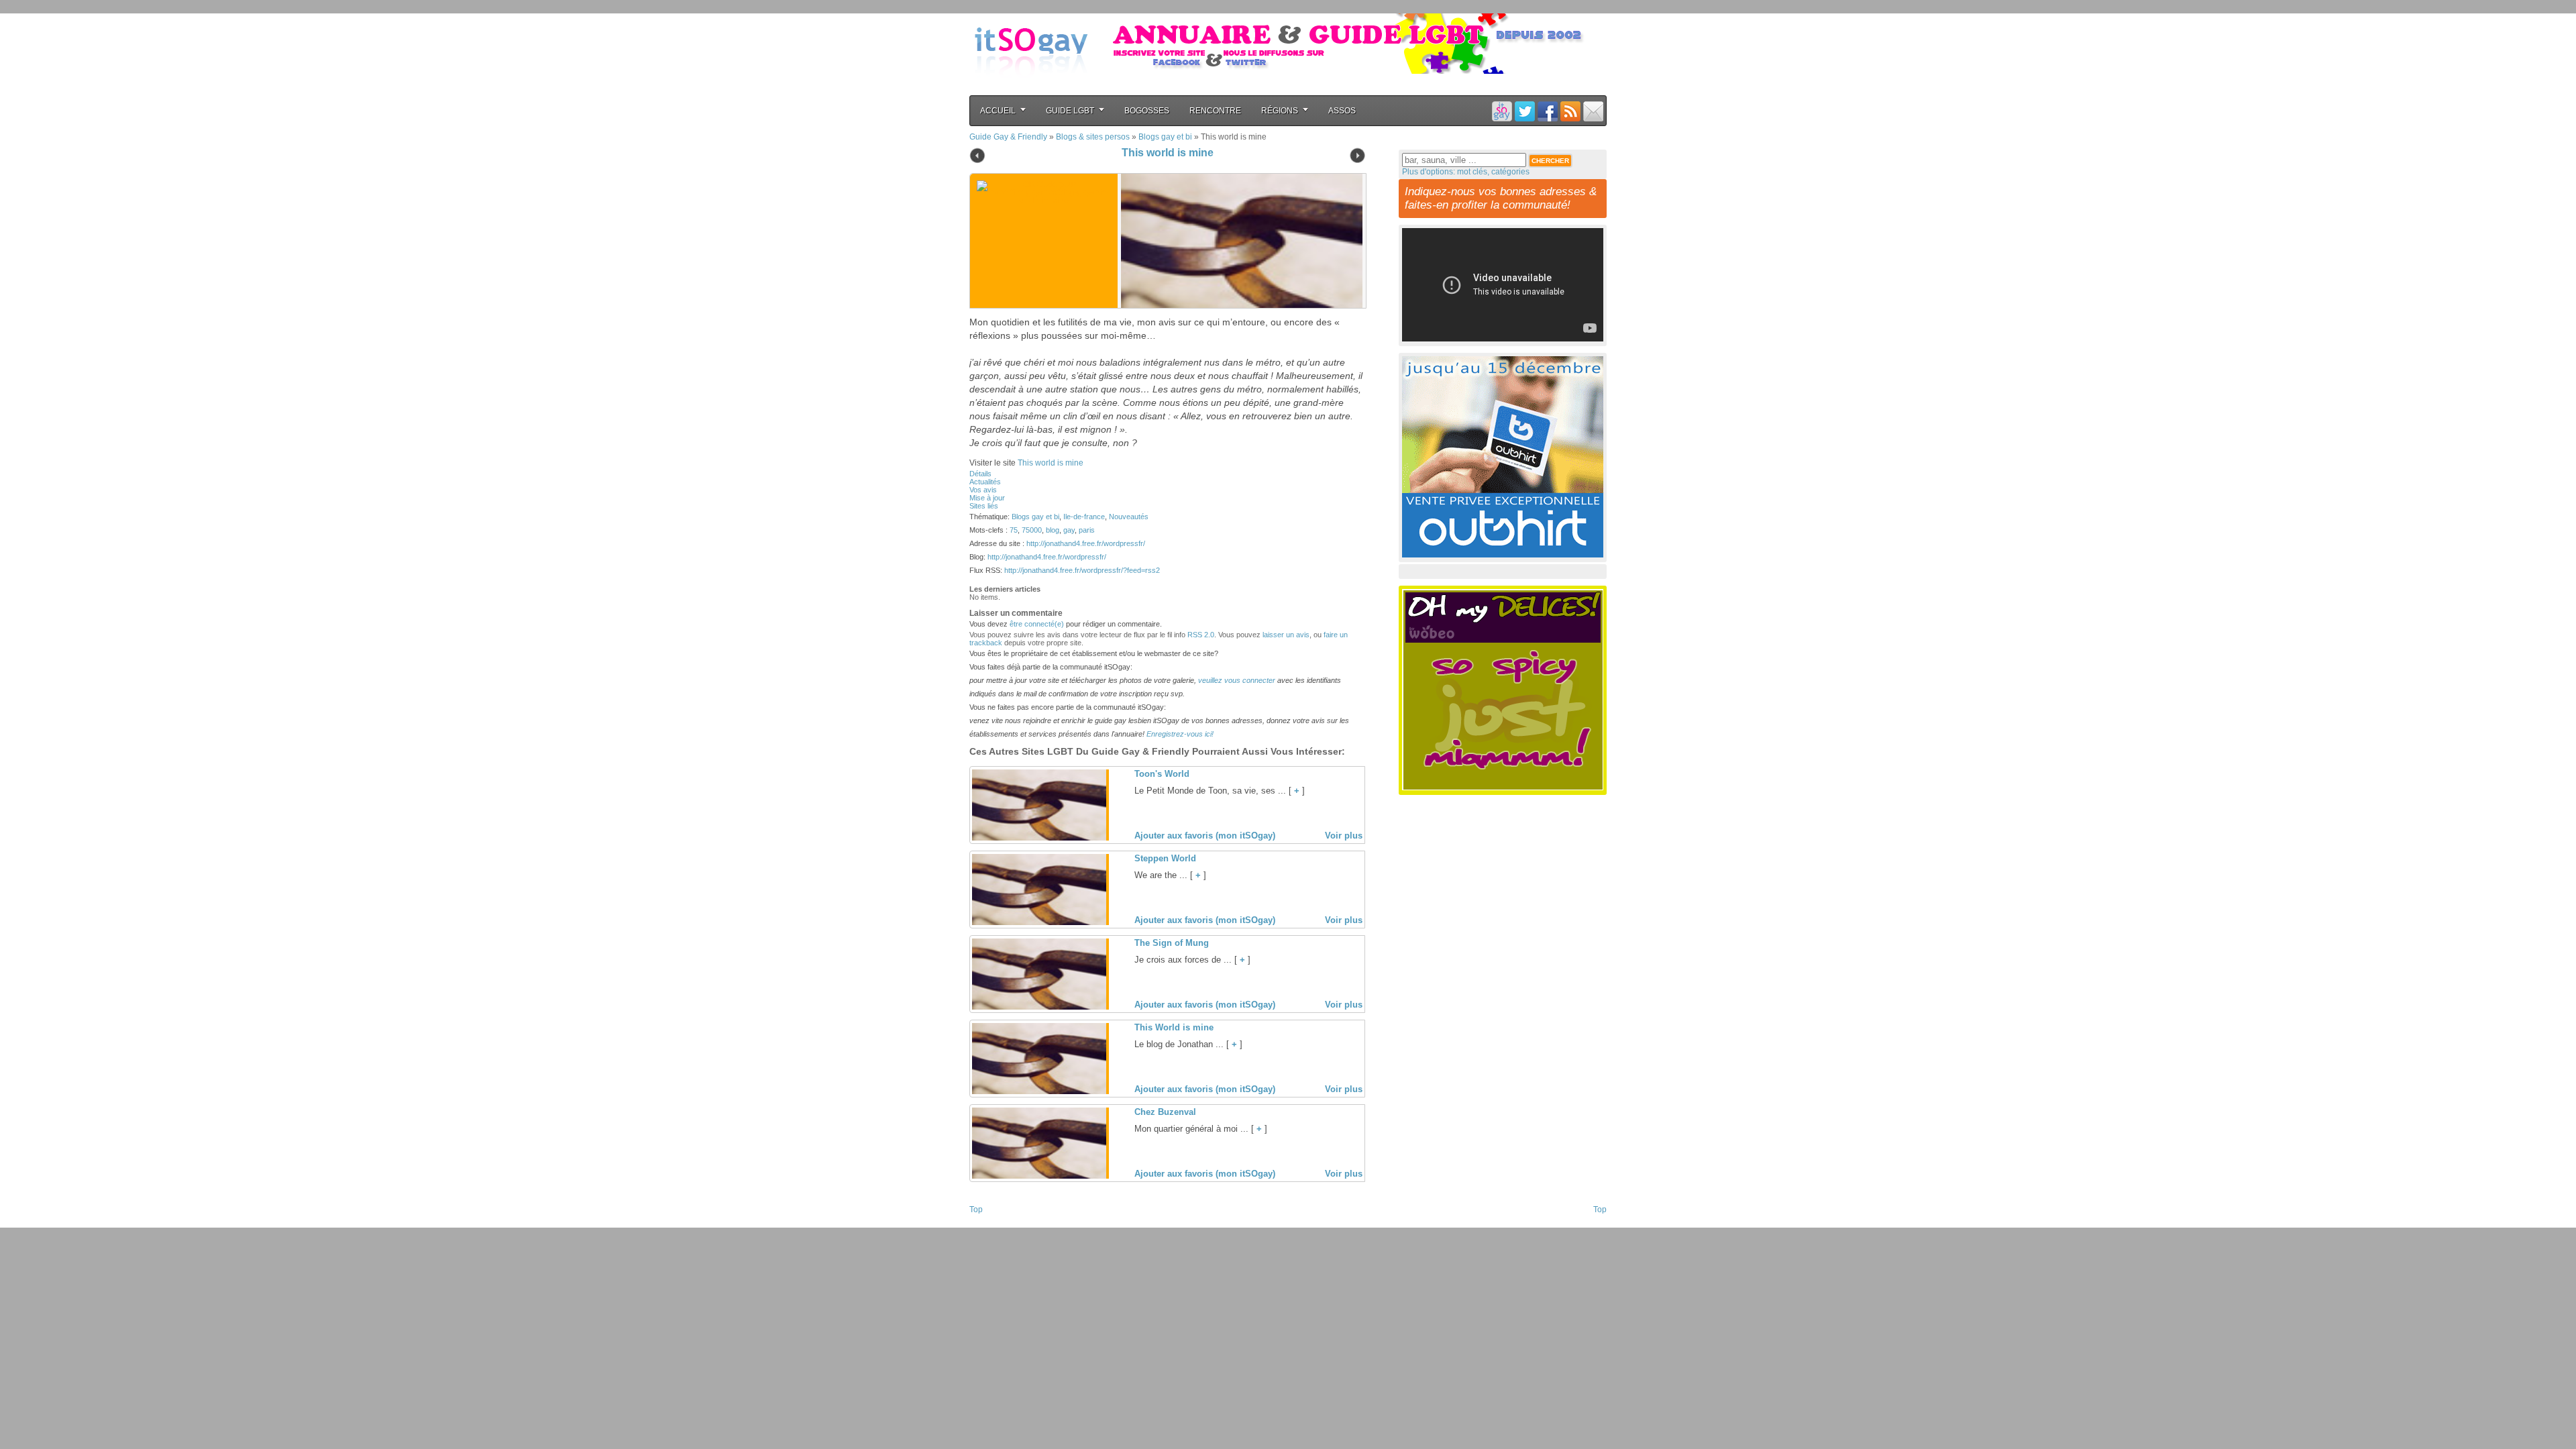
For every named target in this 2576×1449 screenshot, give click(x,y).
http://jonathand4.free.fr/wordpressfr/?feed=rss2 (1082, 570)
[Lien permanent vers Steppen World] (1039, 922)
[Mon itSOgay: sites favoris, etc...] (1502, 111)
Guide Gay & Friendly (1008, 137)
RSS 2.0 (1201, 635)
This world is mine (1168, 153)
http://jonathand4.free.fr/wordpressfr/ (1086, 543)
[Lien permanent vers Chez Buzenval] (1039, 1176)
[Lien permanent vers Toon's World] (1039, 838)
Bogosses (1147, 111)
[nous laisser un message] (1593, 111)
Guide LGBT (1070, 111)
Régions (1280, 111)
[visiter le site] (1238, 241)
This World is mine (1174, 1027)
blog (1053, 530)
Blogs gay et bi (1165, 137)
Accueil (998, 111)
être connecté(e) (1037, 624)
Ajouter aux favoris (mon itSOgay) (1205, 836)
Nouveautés (1129, 517)
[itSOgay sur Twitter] (1525, 111)
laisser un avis (1286, 635)
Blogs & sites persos (1093, 137)
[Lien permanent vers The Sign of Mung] (1039, 1007)
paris (1087, 530)
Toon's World (1162, 774)
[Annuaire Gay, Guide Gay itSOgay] (1031, 88)
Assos (1342, 111)
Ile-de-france (1084, 517)
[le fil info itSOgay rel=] (1570, 111)
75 (1014, 530)
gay (1069, 530)
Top (976, 1210)
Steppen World (1165, 858)
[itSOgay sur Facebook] (1548, 111)
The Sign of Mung (1172, 943)
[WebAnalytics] (996, 1224)
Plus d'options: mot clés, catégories (1466, 172)
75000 (1032, 530)
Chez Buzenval (1165, 1112)
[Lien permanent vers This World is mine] (1039, 1091)
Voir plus (1344, 836)
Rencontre (1215, 111)
